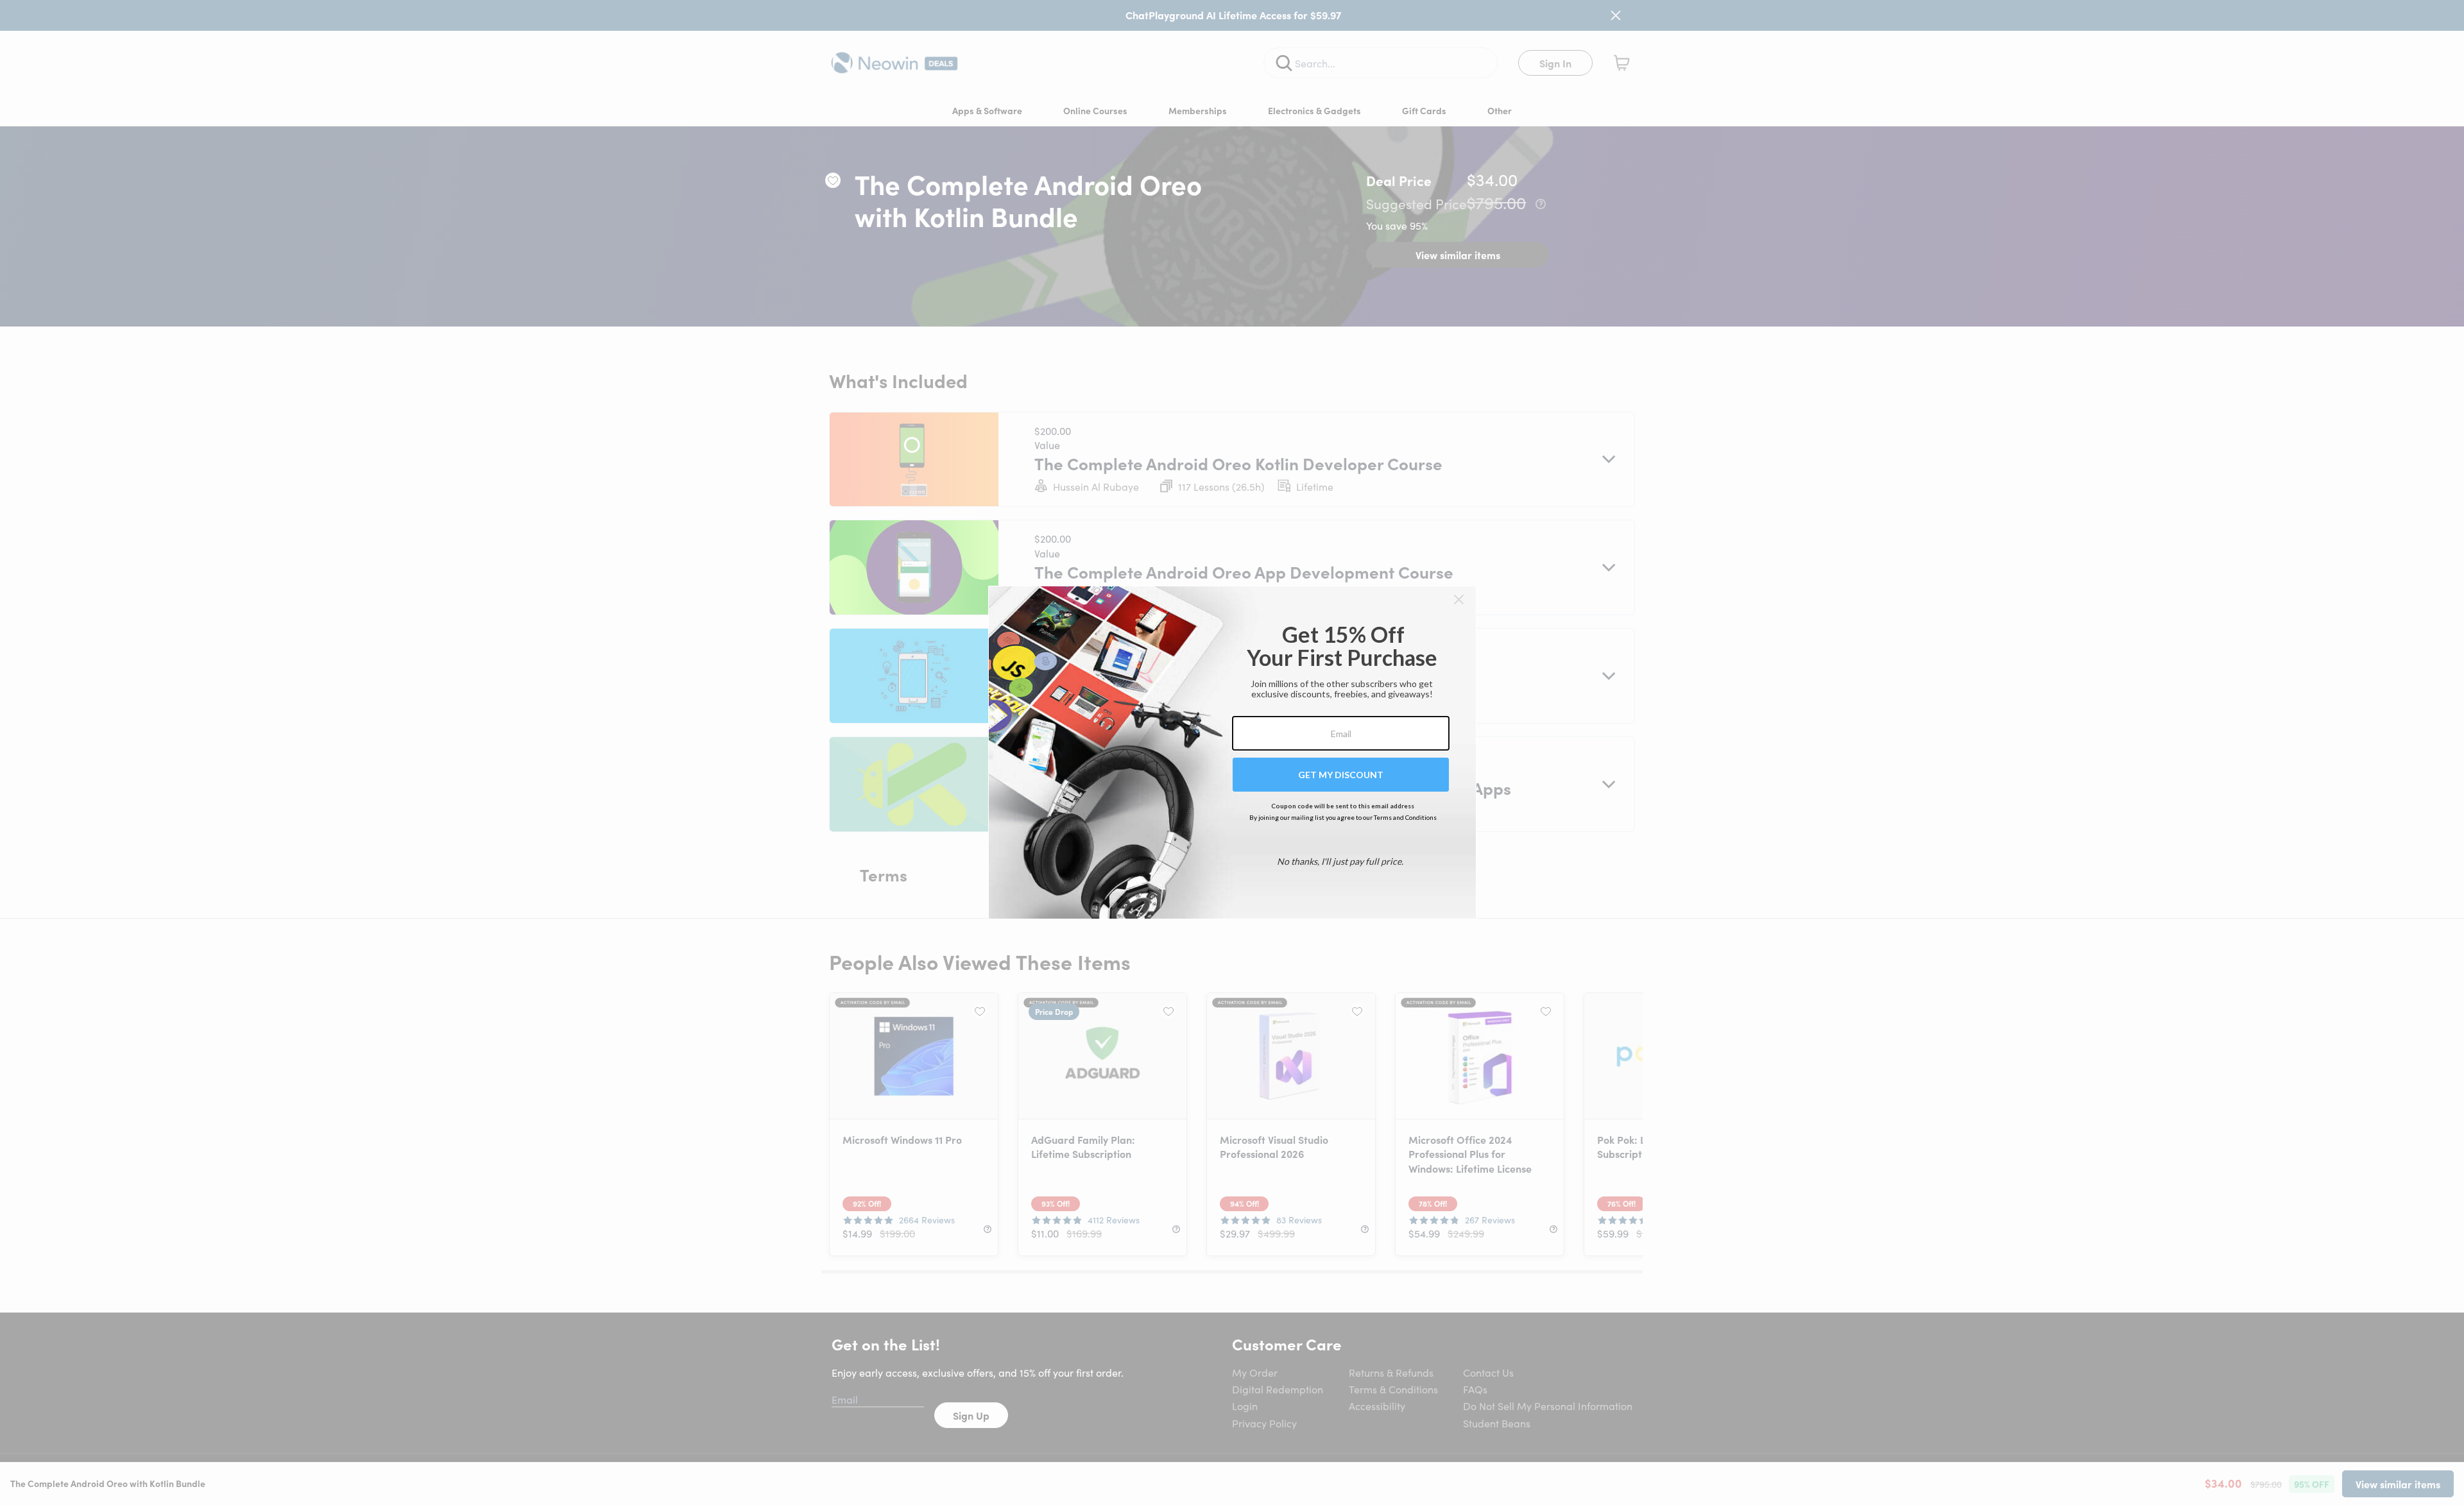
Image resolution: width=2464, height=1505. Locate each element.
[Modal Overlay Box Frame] (1232, 752)
